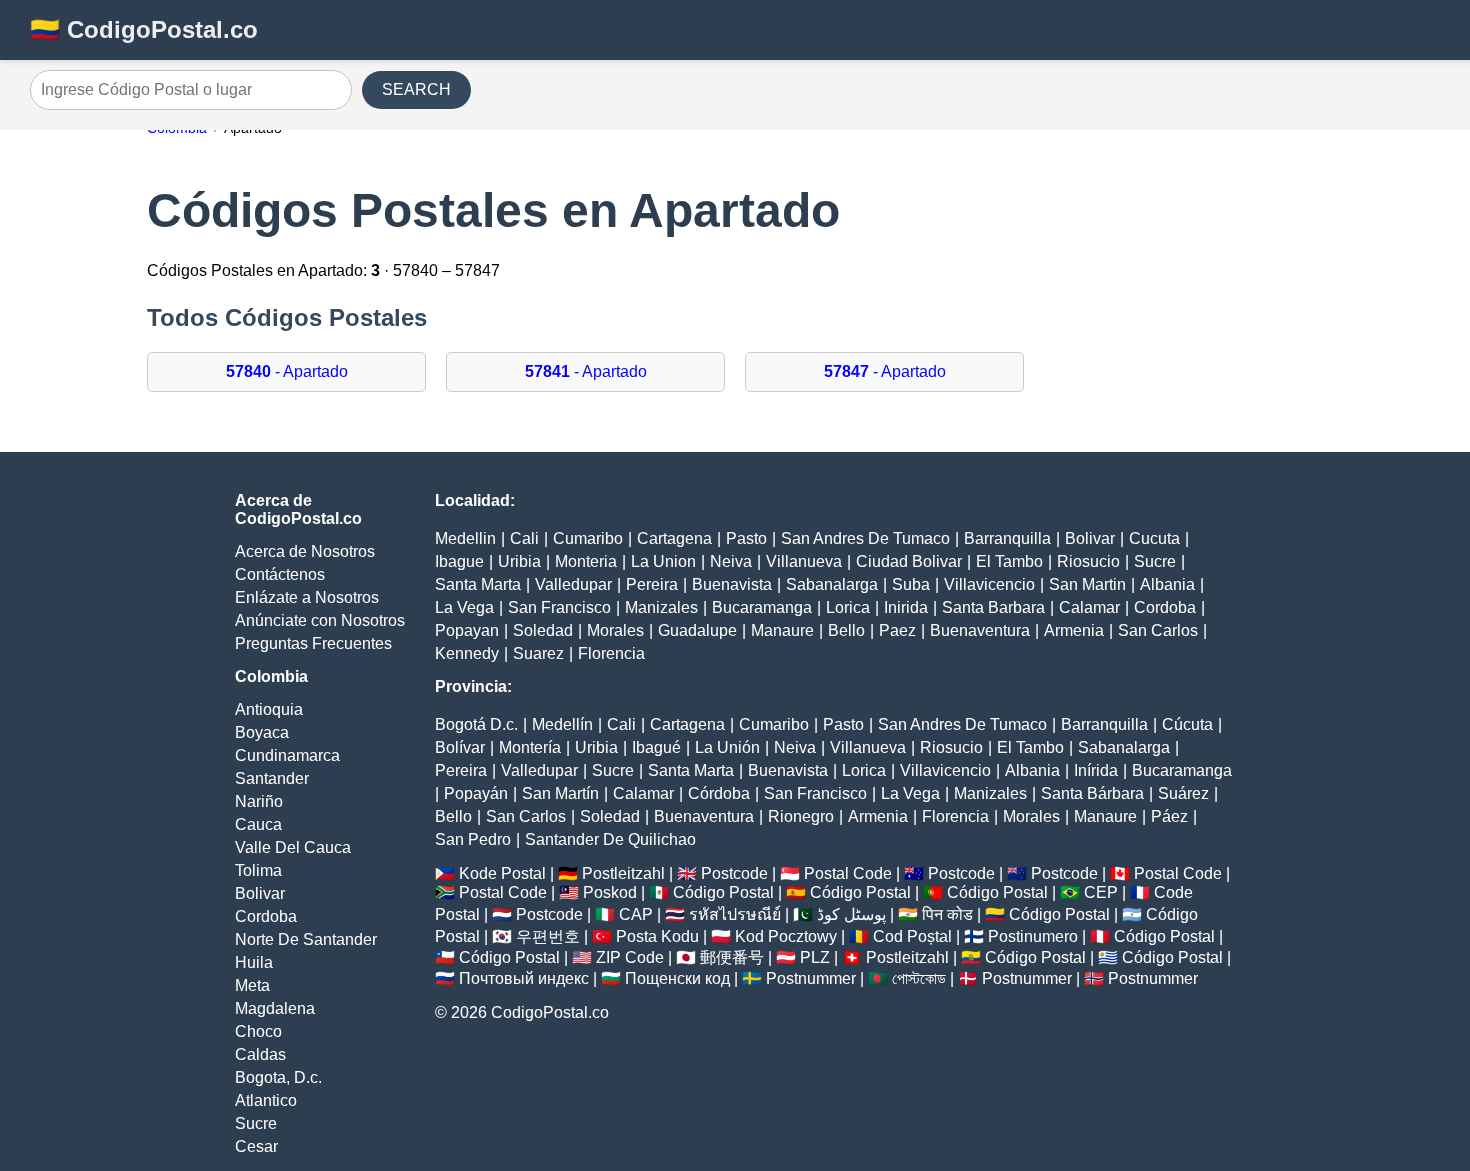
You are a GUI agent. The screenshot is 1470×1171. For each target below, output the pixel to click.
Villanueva (804, 561)
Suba (911, 584)
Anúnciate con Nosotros (320, 620)
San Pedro (473, 839)
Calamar (1089, 607)
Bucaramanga (762, 607)
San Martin (1087, 584)
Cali (524, 538)
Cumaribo (588, 538)
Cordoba (266, 916)
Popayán (476, 793)
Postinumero (1033, 936)
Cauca (258, 824)
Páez (1169, 816)
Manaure (782, 630)
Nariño (259, 801)
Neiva (731, 561)
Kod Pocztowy (786, 936)
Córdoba (719, 793)
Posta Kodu (657, 936)
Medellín (562, 724)
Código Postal (723, 892)
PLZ (815, 957)
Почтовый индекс (524, 978)
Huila (254, 962)
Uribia (519, 561)
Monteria (586, 561)
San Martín (560, 793)
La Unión (727, 747)
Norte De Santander (306, 939)
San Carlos (1158, 630)
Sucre (256, 1123)
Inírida (1096, 770)
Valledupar (573, 584)
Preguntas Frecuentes (313, 643)
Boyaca (262, 732)
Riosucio (1088, 561)
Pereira (652, 584)
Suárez (1183, 793)
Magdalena (275, 1008)
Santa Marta (478, 584)
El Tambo (1009, 561)
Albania (1167, 584)
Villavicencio (989, 584)
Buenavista (732, 584)
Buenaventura (980, 630)
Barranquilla (1007, 538)
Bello (846, 630)
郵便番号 (732, 957)
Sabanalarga (832, 584)
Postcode (734, 873)
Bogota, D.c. (278, 1077)
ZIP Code (630, 957)
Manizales (661, 607)
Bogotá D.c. (476, 724)
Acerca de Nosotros (305, 551)
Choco (258, 1031)
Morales (615, 630)
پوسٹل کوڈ (851, 914)
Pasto (746, 538)
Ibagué (656, 747)
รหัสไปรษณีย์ (735, 914)
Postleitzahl (623, 873)
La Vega (464, 607)
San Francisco (559, 607)
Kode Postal (502, 873)
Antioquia (269, 709)
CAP (636, 914)
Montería (530, 747)
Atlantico (266, 1100)
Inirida (906, 607)
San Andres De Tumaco (865, 538)
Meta (252, 985)
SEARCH (416, 89)
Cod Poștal (912, 936)
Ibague (459, 561)
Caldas (260, 1054)
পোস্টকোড (919, 978)
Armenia (1074, 630)
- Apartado (287, 371)
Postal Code (848, 873)
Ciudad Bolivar (909, 561)
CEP (1101, 892)
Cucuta (1154, 538)
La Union (663, 561)
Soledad (543, 630)
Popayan (467, 630)
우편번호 (548, 936)
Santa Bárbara (1092, 793)
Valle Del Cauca (293, 847)
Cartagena (674, 538)
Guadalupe (697, 630)
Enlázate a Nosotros (307, 597)
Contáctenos (280, 574)
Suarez (538, 653)
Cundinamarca (287, 755)
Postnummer (811, 978)
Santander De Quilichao (610, 839)
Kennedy (467, 653)
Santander (272, 778)
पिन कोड (947, 914)
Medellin (465, 538)
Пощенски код (677, 978)
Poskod (610, 892)
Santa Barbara (993, 607)
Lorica (848, 607)
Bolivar (260, 893)
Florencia (611, 653)
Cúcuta (1187, 724)
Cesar (256, 1146)
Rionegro (801, 816)
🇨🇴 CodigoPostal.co (144, 29)
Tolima (258, 870)
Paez (897, 630)
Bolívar (460, 747)
